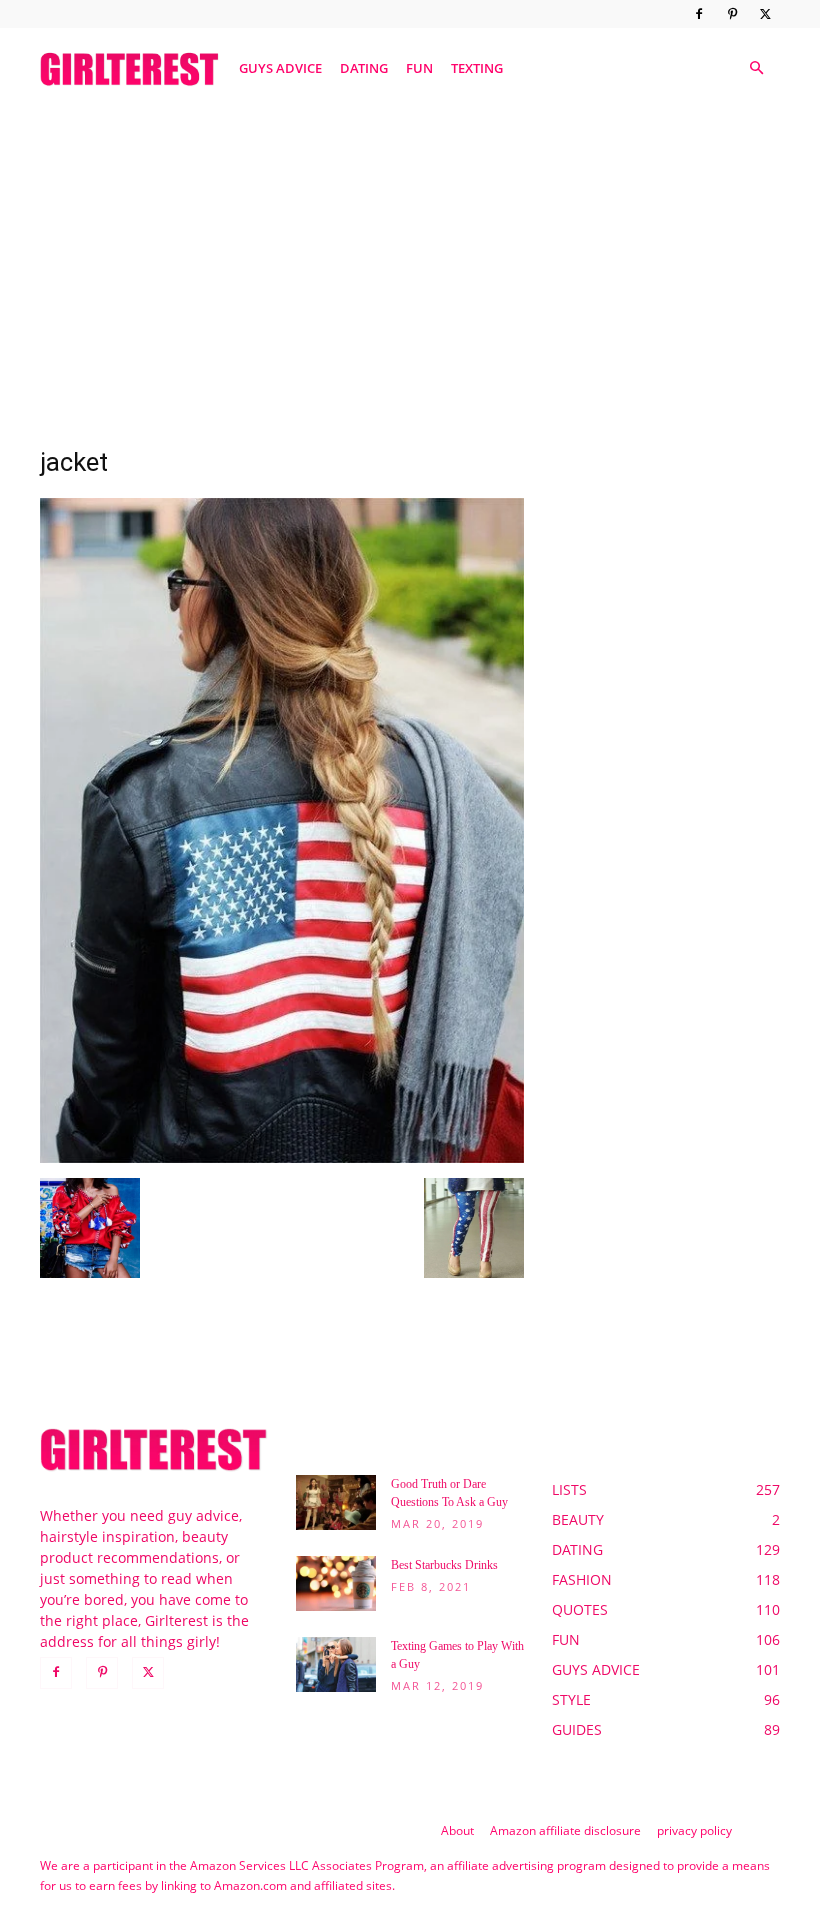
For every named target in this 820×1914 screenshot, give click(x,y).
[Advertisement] (410, 263)
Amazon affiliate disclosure (565, 1830)
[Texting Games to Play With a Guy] (336, 1664)
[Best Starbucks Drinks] (336, 1583)
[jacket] (282, 1157)
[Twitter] (765, 14)
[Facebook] (699, 14)
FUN (419, 68)
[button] (756, 68)
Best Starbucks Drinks (444, 1565)
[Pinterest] (732, 14)
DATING (364, 68)
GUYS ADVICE (280, 68)
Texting (477, 68)
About (457, 1830)
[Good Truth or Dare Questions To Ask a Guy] (336, 1502)
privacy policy (694, 1830)
